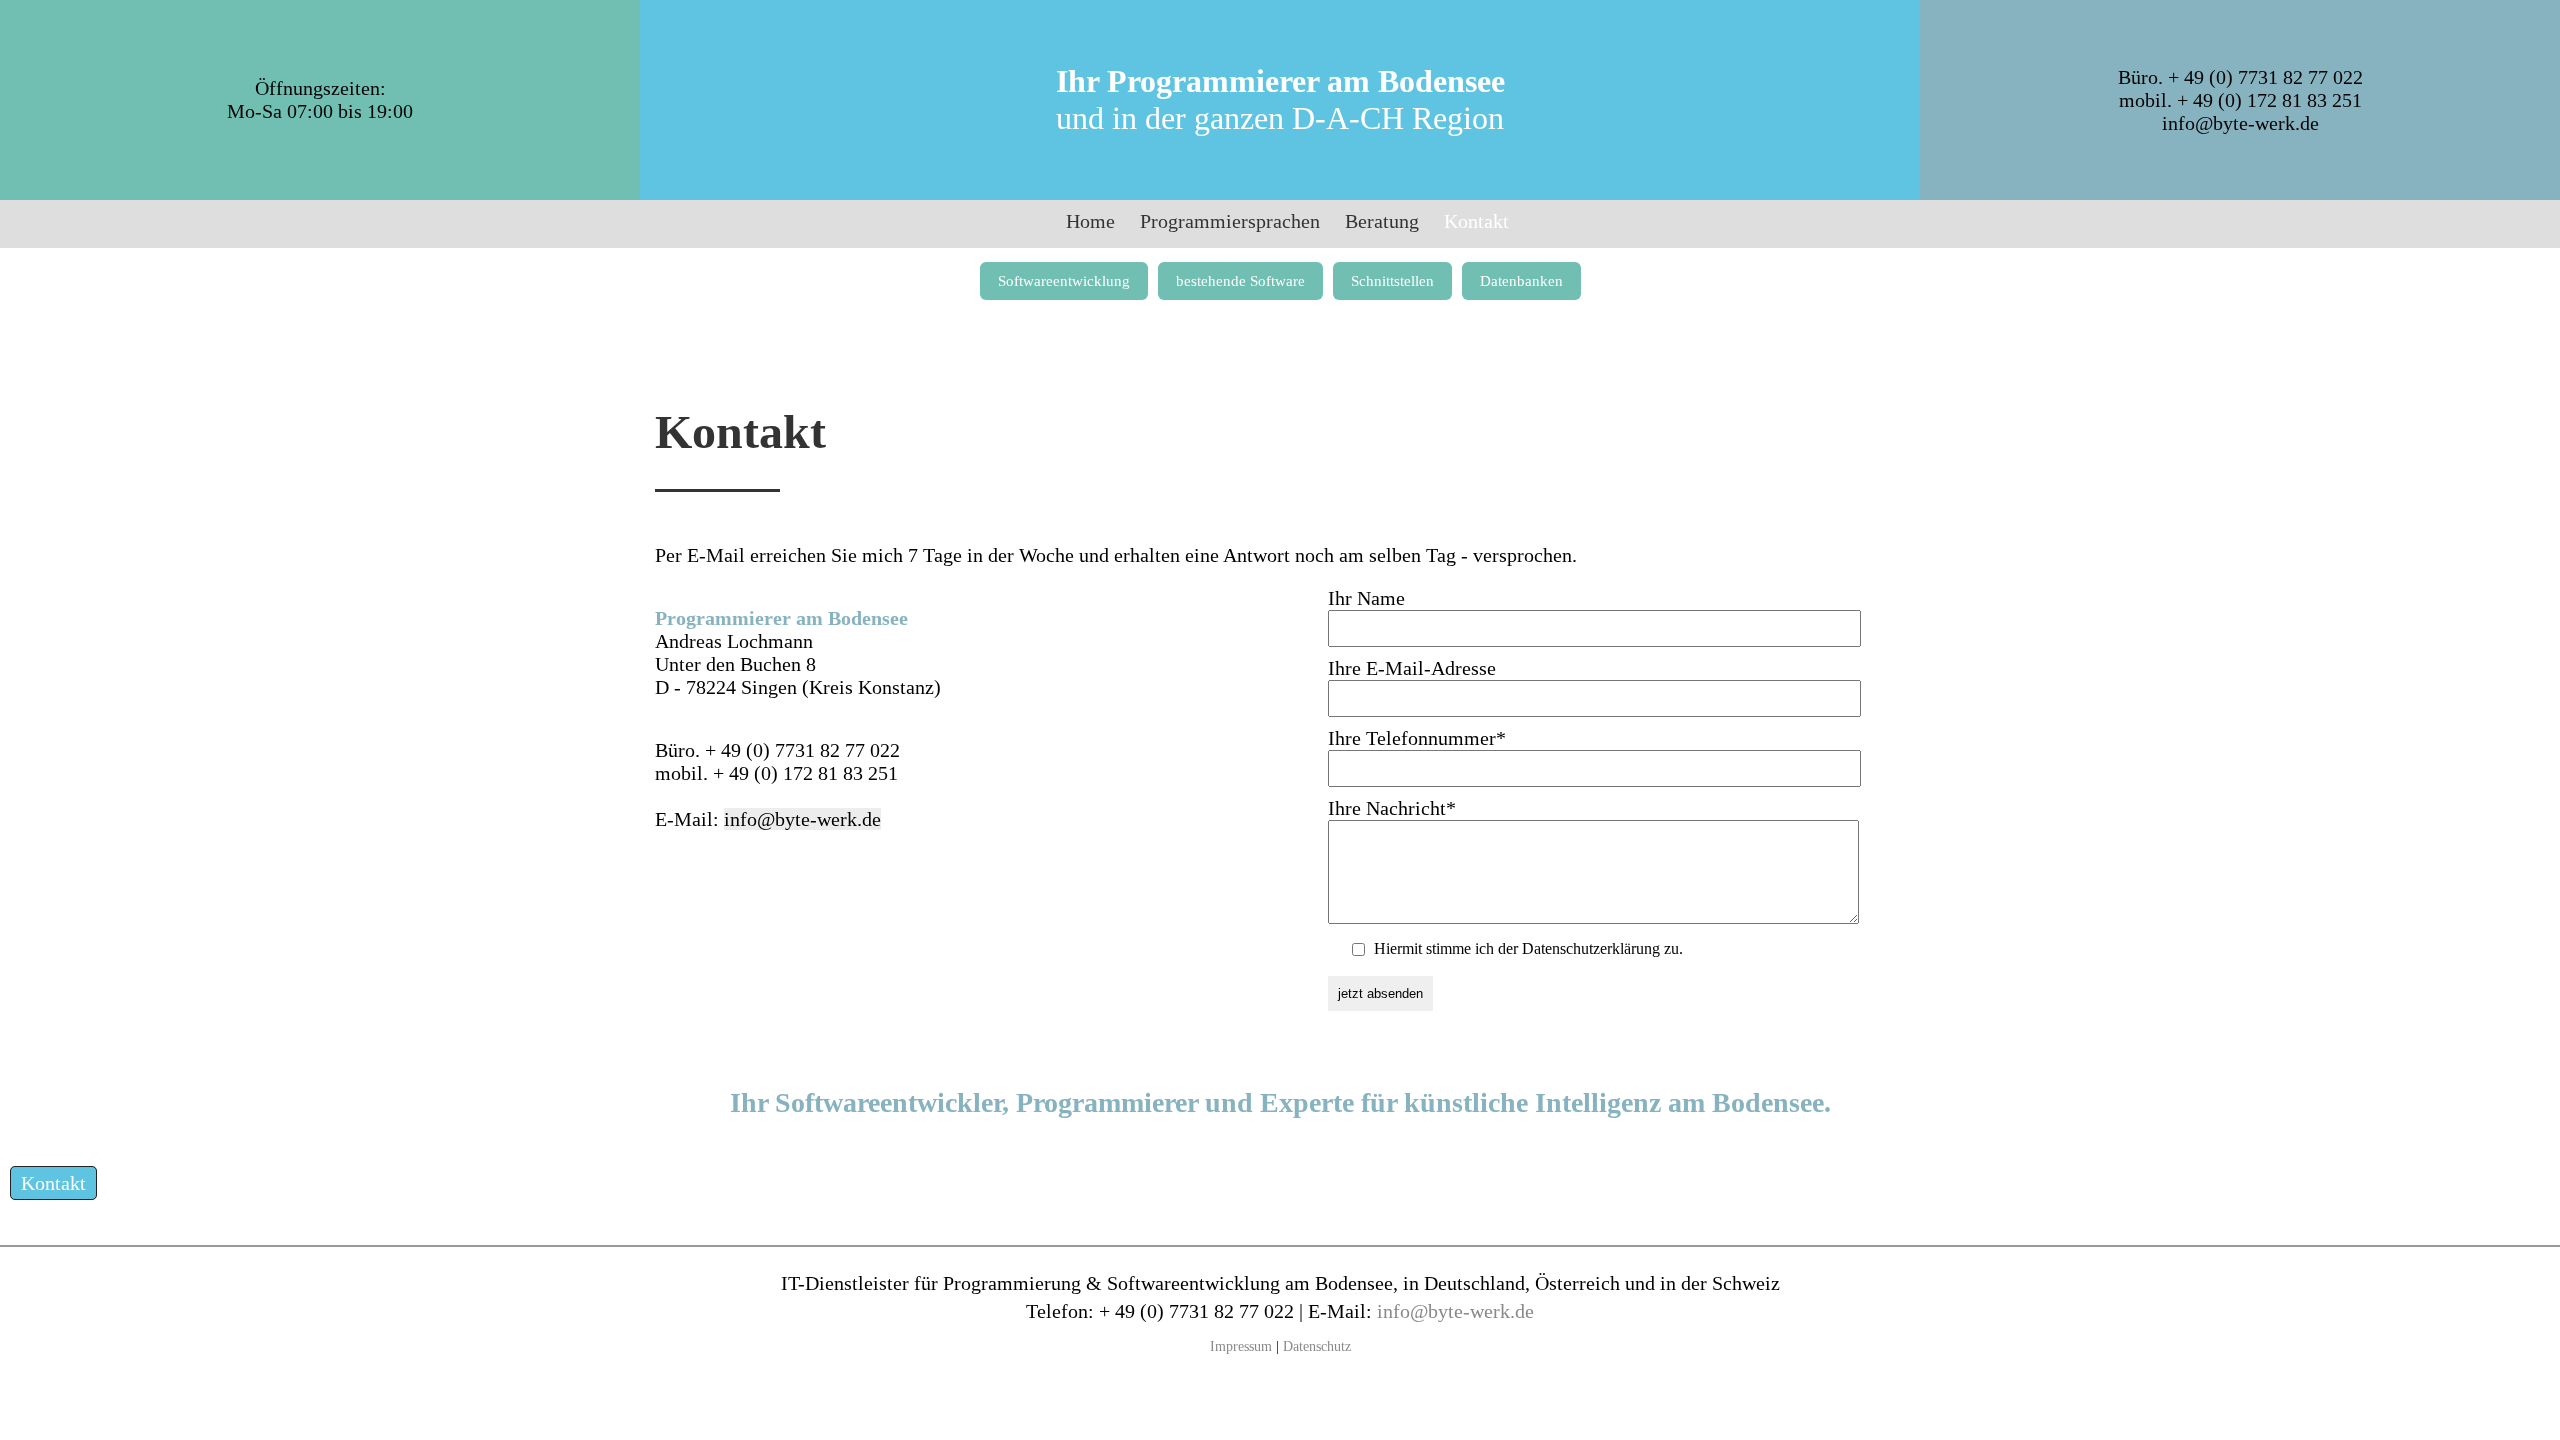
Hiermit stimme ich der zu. (1528, 948)
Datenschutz (1317, 1346)
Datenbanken (1521, 281)
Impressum (1241, 1346)
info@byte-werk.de (2240, 123)
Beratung (1382, 221)
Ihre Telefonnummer (1417, 738)
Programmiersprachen (1230, 221)
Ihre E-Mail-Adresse (1412, 668)
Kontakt (53, 1183)
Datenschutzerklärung (1591, 948)
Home (1090, 221)
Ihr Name (1366, 598)
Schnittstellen (1392, 281)
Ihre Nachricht (1392, 808)
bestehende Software (1240, 281)
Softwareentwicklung (1064, 281)
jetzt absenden (1380, 993)
